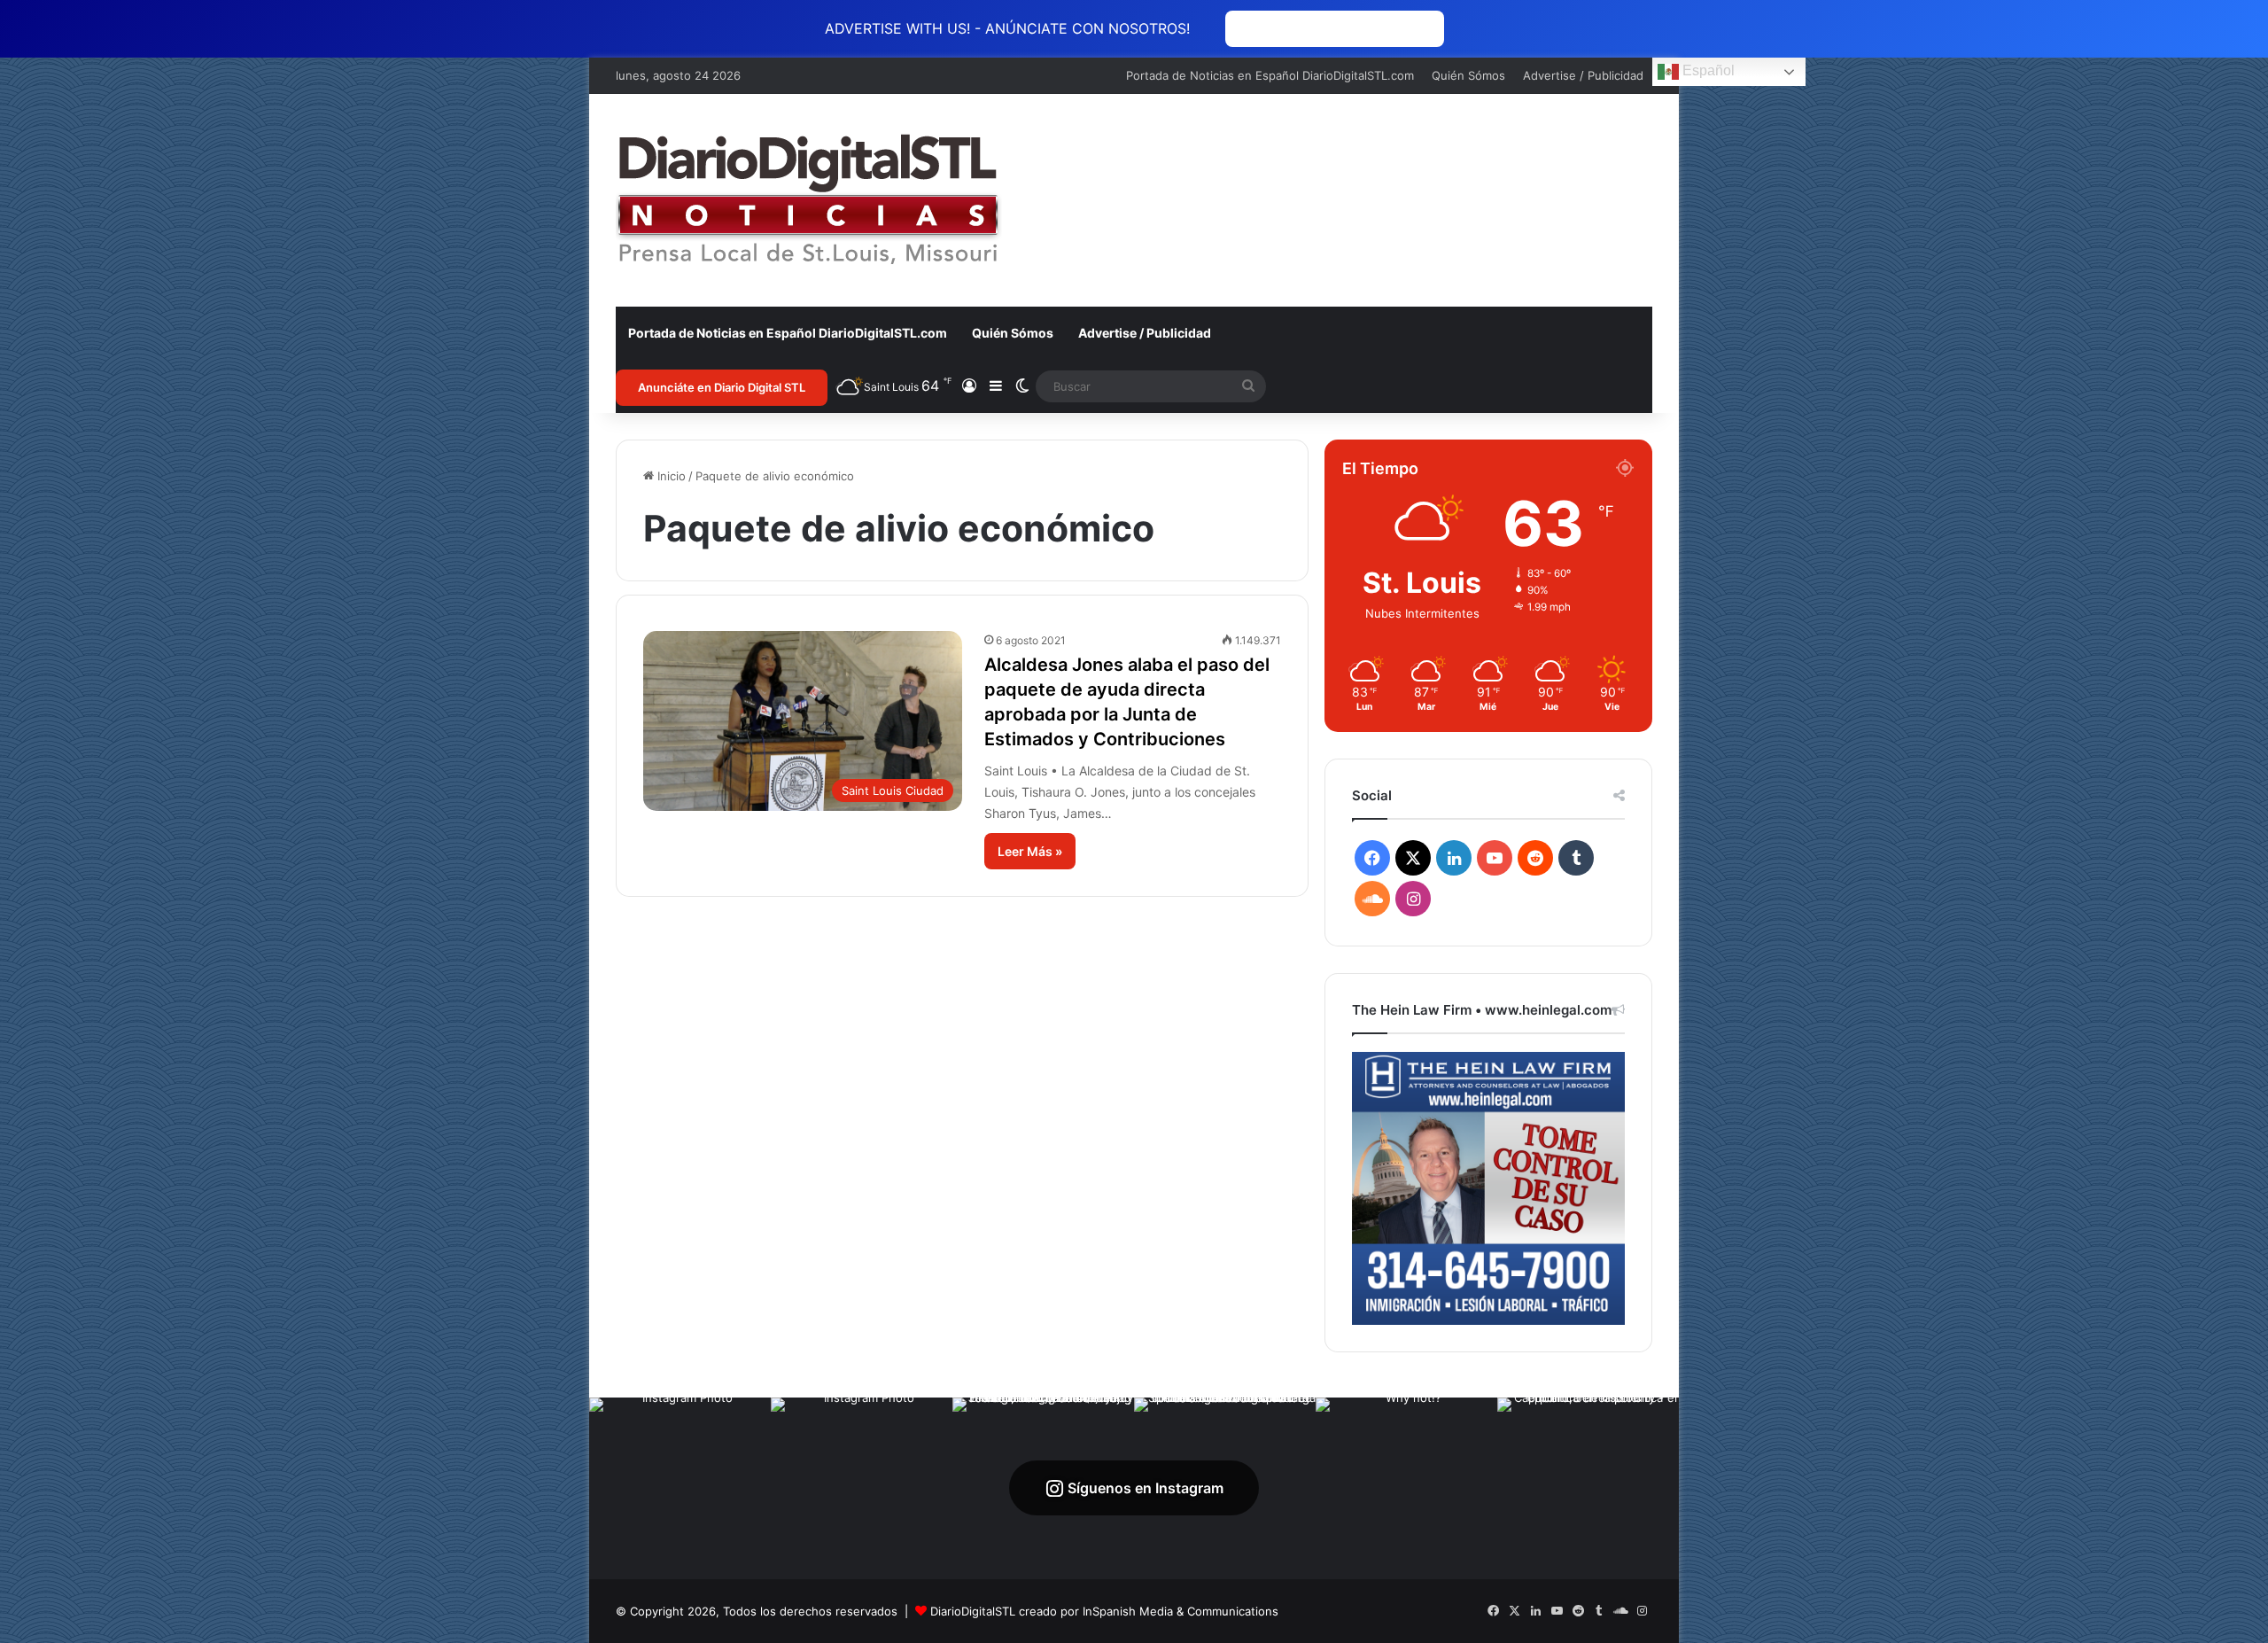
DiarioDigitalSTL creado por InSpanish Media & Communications (1104, 1611)
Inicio (670, 476)
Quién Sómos (1468, 75)
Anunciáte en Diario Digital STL (722, 387)
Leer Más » (1030, 851)
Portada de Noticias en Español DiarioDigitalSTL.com (1270, 75)
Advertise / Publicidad (1583, 75)
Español (1707, 70)
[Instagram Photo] (680, 1488)
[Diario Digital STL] (809, 200)
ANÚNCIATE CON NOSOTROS (1335, 29)
